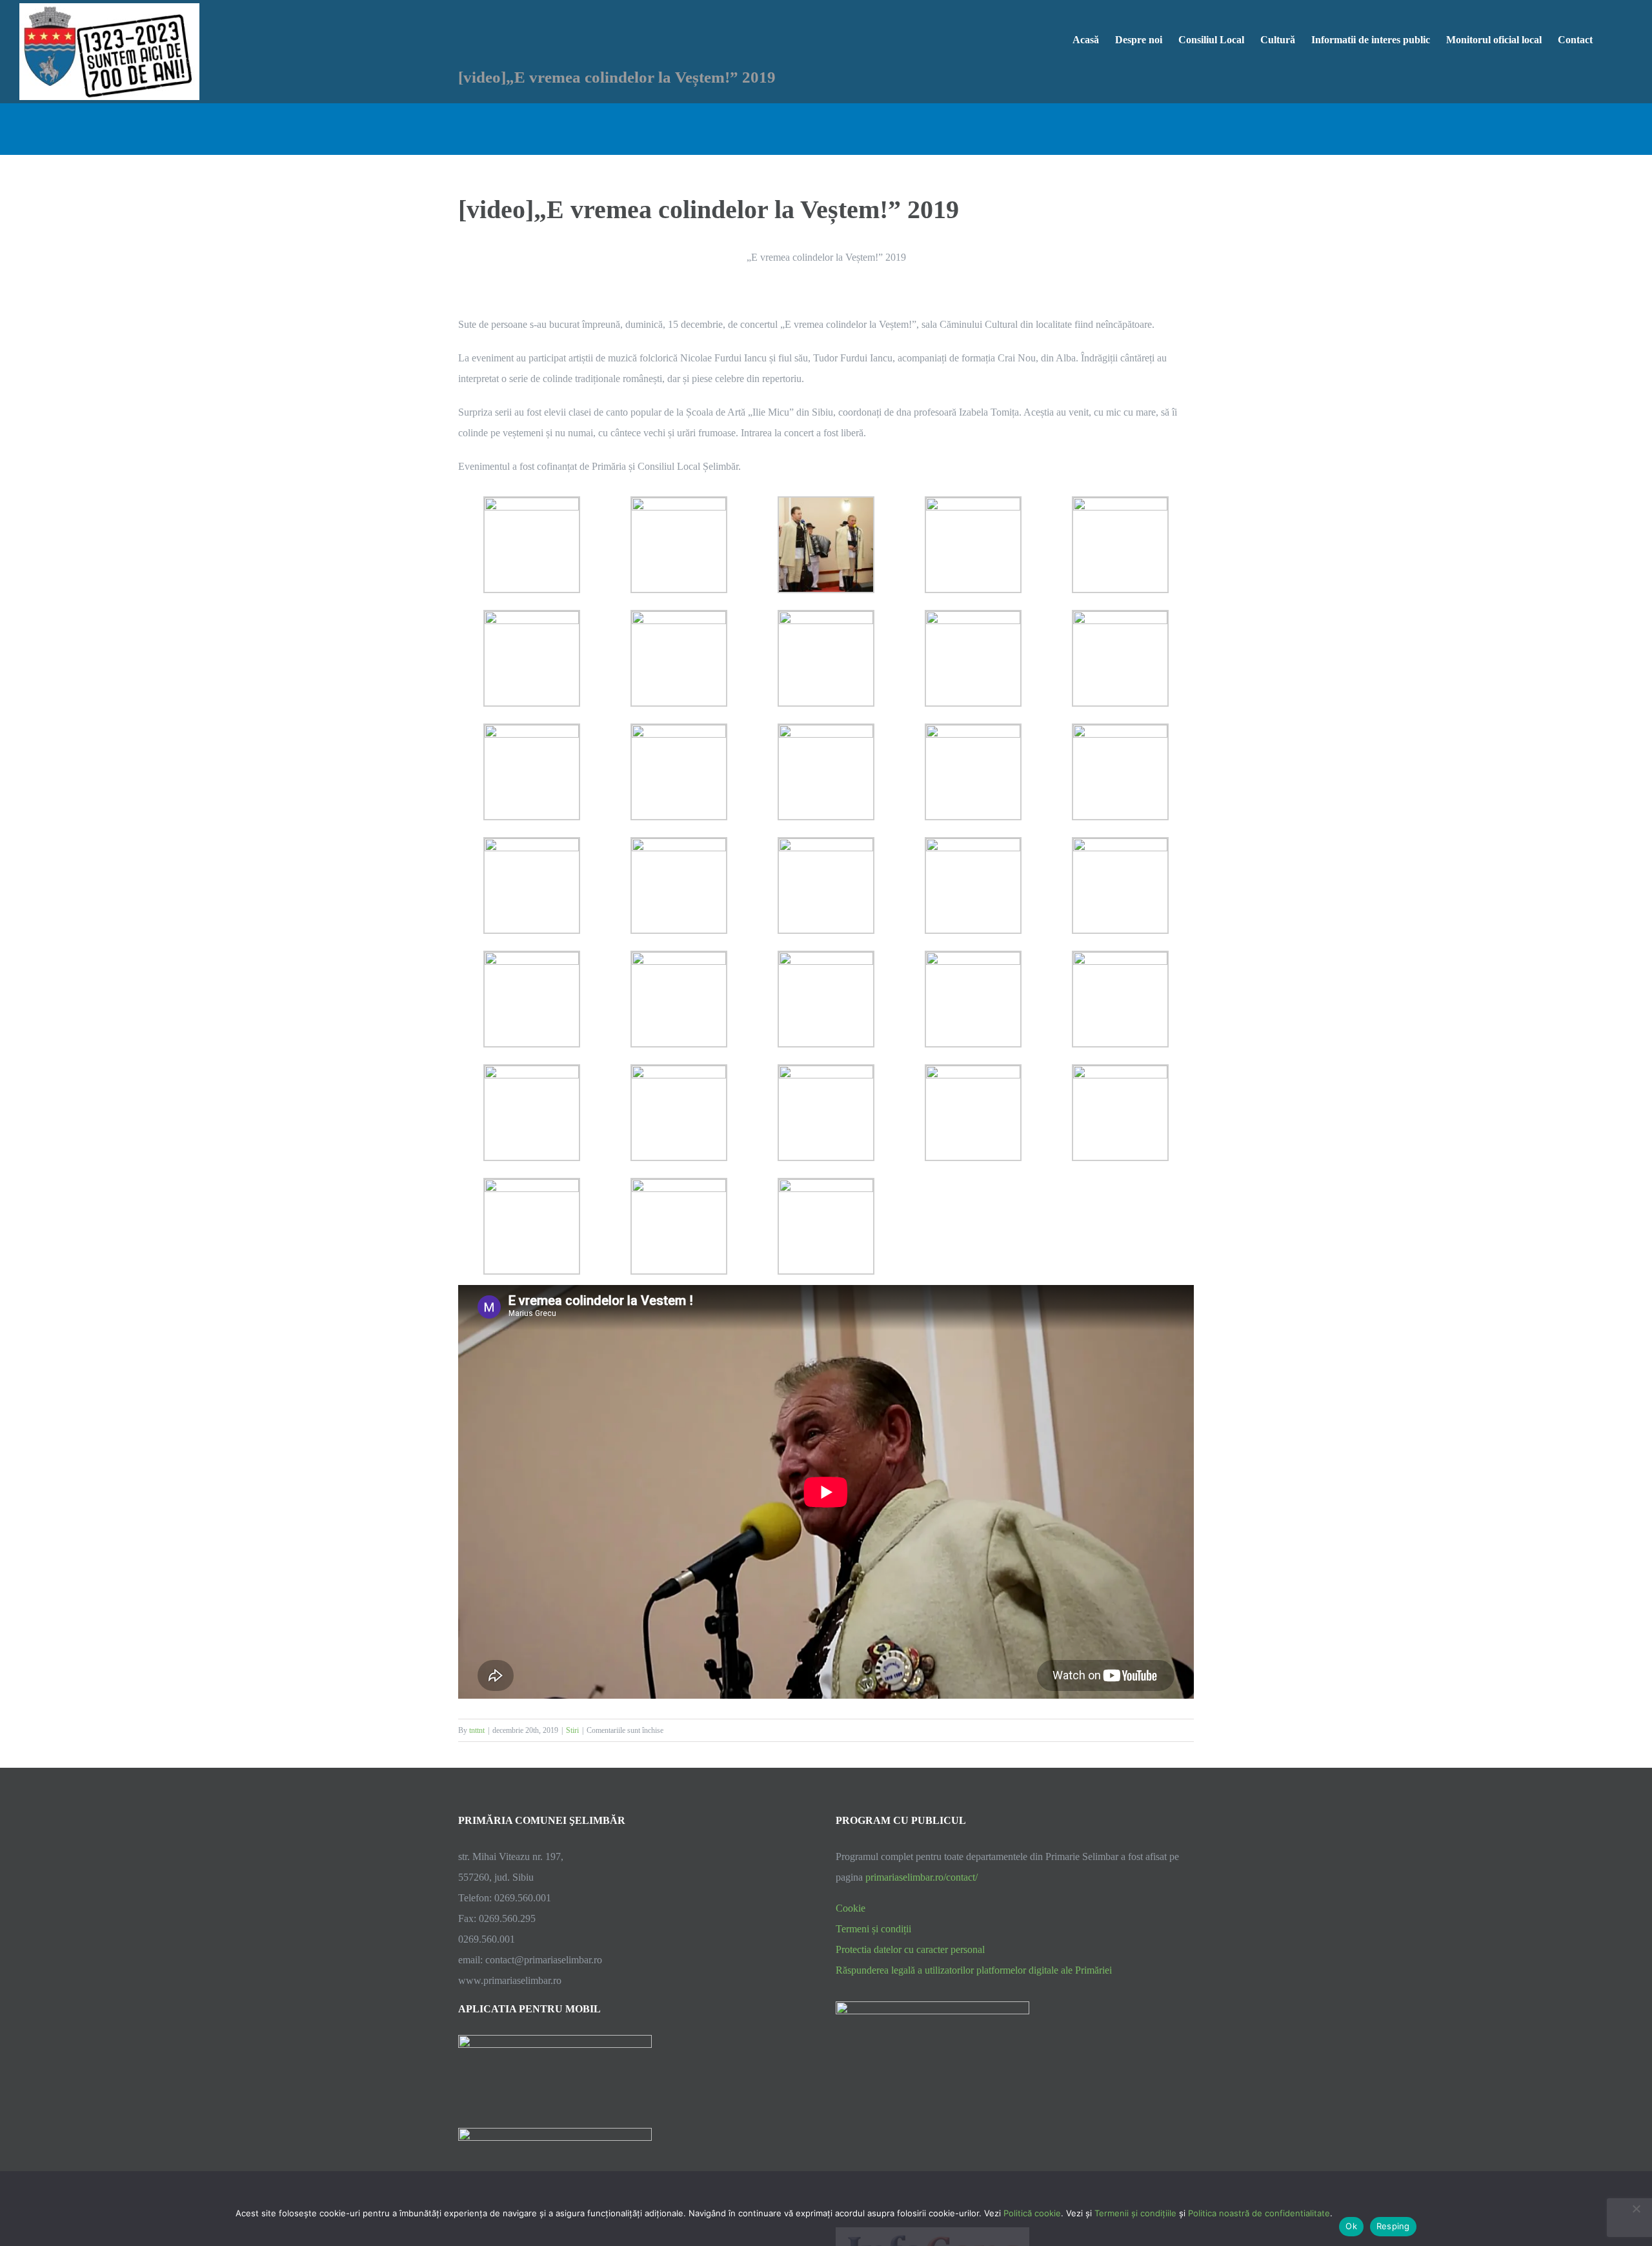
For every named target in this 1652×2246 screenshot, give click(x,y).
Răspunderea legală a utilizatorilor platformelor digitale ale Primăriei (974, 1970)
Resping (1393, 2226)
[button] (1613, 39)
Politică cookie (1032, 2213)
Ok (1351, 2226)
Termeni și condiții (873, 1929)
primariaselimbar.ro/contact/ (922, 1877)
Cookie (851, 1908)
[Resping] (1636, 2209)
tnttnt (477, 1730)
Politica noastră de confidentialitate (1259, 2213)
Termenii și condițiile (1135, 2213)
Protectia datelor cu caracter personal (910, 1949)
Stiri (572, 1730)
